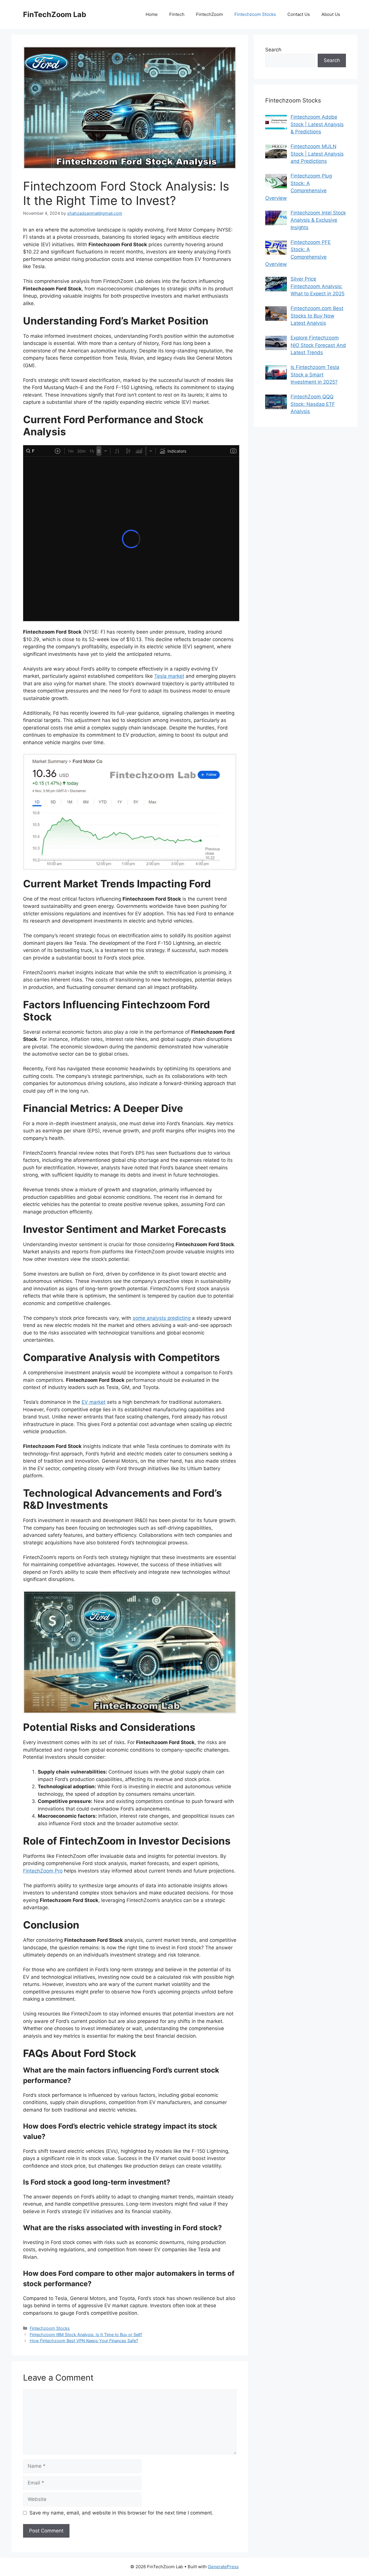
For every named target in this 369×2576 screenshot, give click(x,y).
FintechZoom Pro (43, 1871)
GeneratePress (223, 2567)
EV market (94, 1402)
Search (273, 50)
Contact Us (299, 14)
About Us (331, 14)
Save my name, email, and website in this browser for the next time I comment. (121, 2513)
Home (152, 14)
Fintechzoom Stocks (255, 14)
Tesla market (169, 676)
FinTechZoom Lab (55, 14)
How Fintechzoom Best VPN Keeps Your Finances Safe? (84, 2341)
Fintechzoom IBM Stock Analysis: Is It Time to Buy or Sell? (86, 2335)
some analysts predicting (162, 1318)
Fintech (177, 14)
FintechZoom (209, 14)
